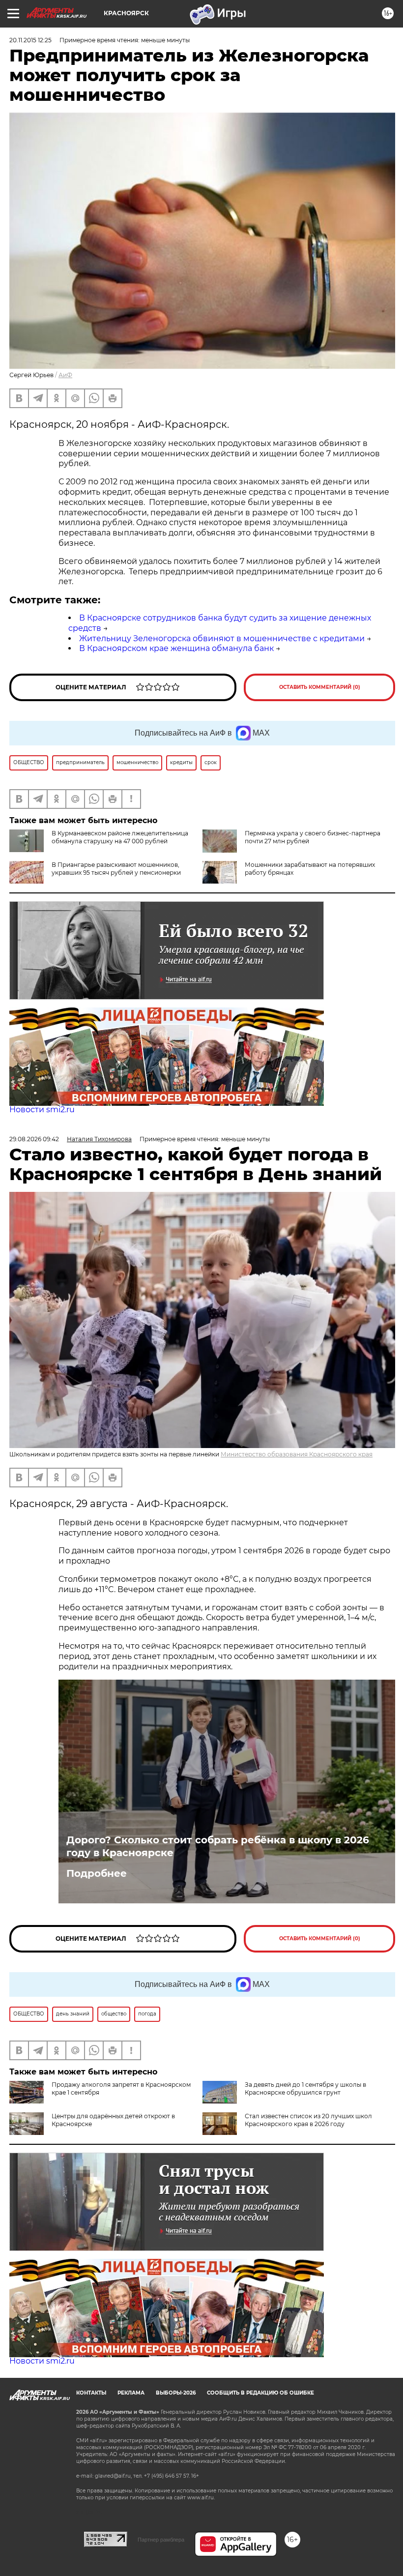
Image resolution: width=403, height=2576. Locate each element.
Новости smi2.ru (42, 1110)
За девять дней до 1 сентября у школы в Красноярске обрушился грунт (305, 2088)
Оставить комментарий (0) (320, 687)
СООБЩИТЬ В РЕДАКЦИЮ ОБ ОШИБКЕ (260, 2393)
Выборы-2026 (176, 2393)
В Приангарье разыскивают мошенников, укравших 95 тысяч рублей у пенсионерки (116, 869)
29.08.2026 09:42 (34, 1139)
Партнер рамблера (161, 2540)
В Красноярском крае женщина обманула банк (176, 648)
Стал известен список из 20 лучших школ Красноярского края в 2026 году (308, 2120)
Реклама (131, 2393)
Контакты (91, 2393)
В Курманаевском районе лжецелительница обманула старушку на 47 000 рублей (120, 837)
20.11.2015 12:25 (30, 40)
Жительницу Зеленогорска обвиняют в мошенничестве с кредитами (222, 638)
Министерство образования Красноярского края (297, 1454)
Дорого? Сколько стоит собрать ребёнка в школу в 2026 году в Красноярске (218, 1846)
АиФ (65, 375)
